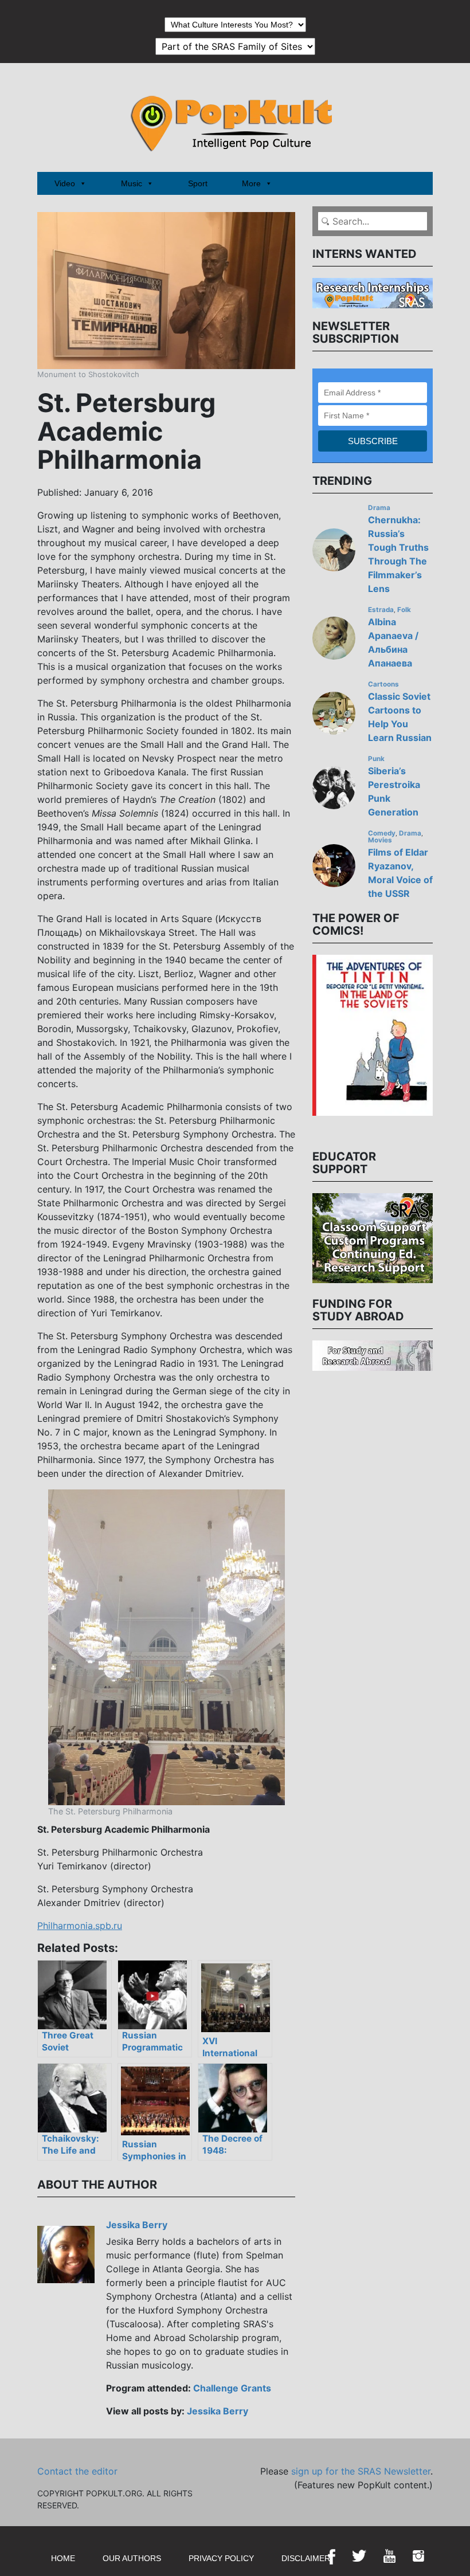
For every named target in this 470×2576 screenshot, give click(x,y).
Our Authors (132, 2558)
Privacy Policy (221, 2558)
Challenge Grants (232, 2388)
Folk (404, 610)
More (251, 183)
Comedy (382, 833)
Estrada (381, 610)
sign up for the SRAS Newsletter (361, 2471)
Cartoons (383, 684)
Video (65, 183)
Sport (198, 183)
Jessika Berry (137, 2225)
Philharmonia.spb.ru (80, 1926)
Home (63, 2558)
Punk (376, 759)
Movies (380, 840)
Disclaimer (306, 2558)
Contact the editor (77, 2471)
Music (132, 183)
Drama (379, 508)
